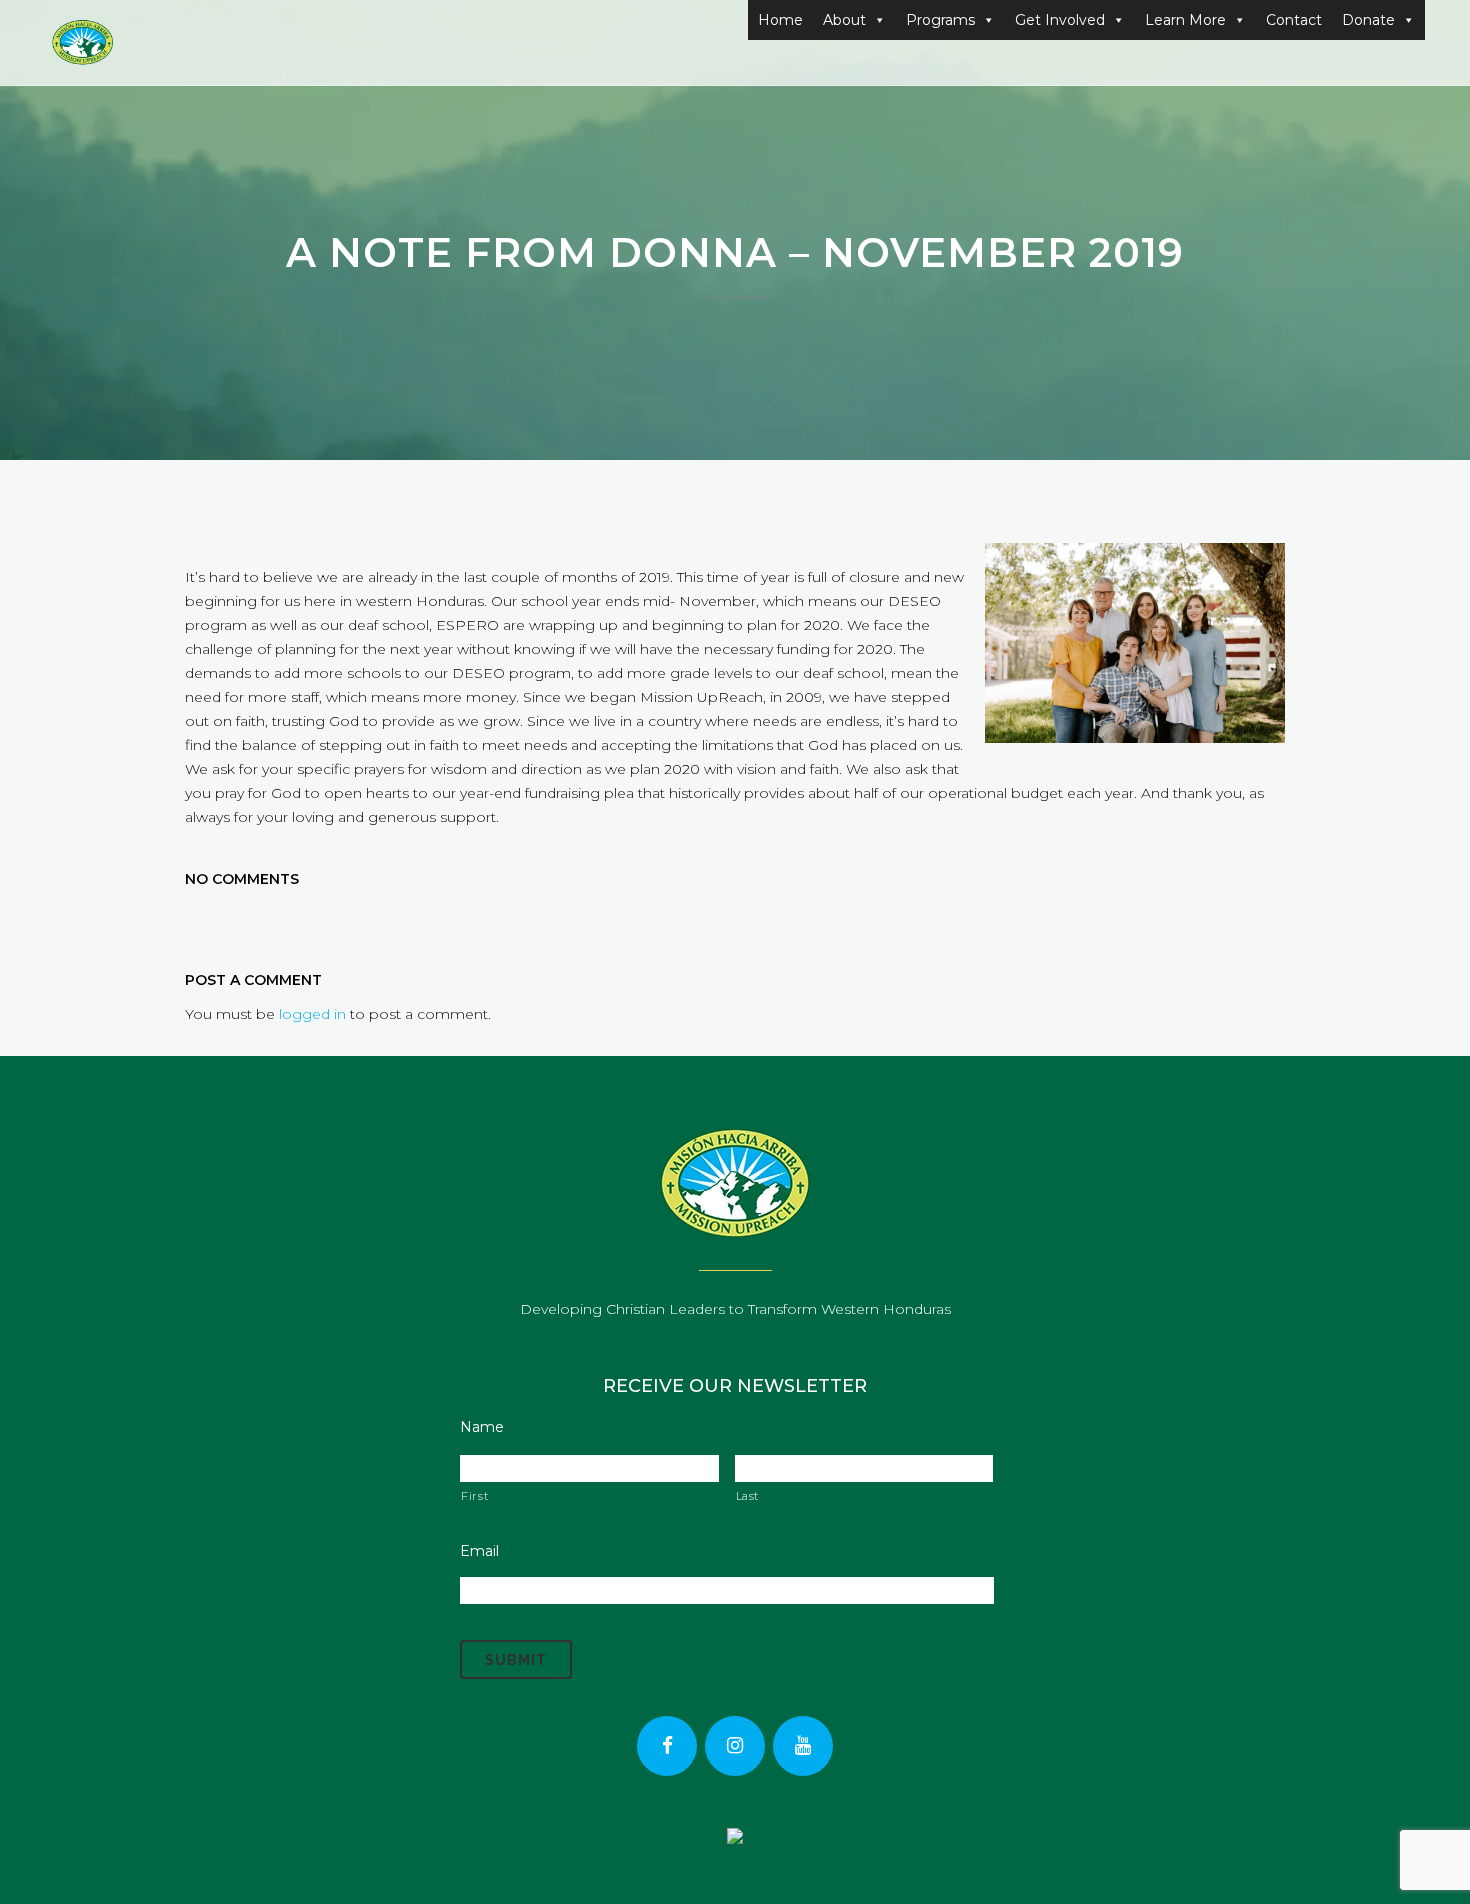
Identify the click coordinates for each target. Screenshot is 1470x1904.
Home (780, 20)
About (844, 20)
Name (482, 1427)
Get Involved (1060, 20)
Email (479, 1551)
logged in (312, 1014)
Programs (940, 20)
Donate (1368, 20)
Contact (1294, 20)
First (474, 1496)
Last (748, 1496)
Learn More (1185, 20)
